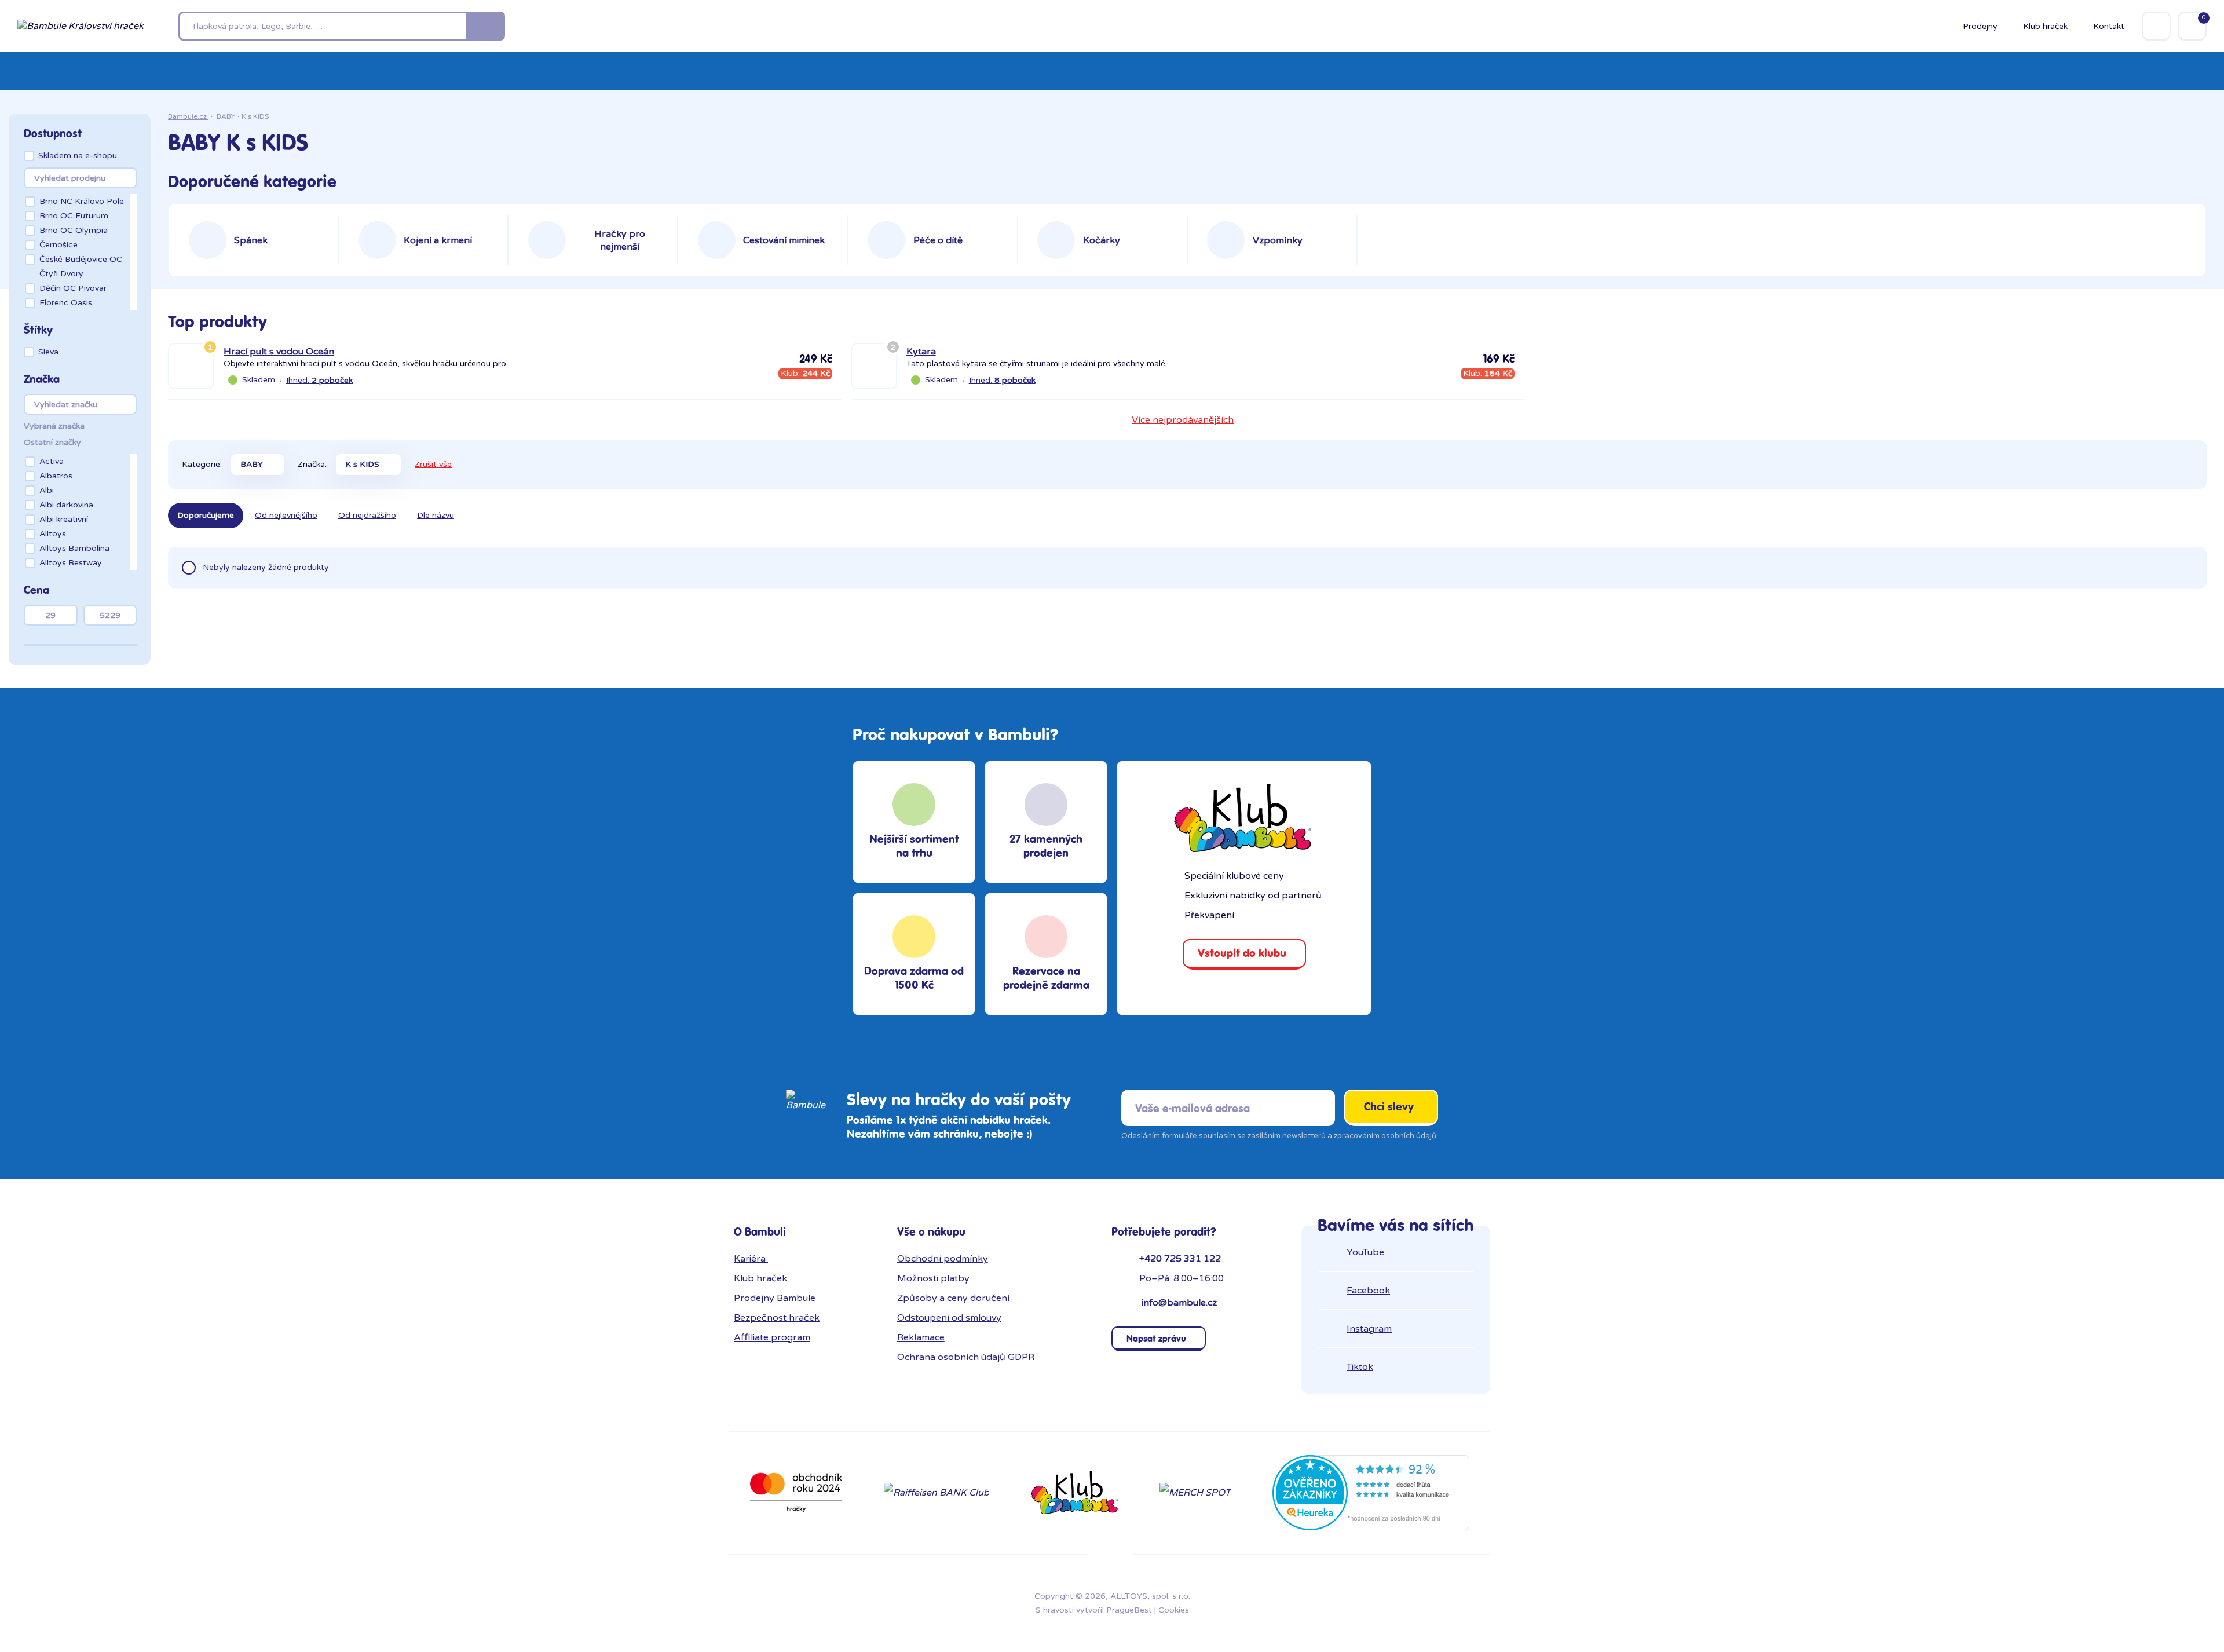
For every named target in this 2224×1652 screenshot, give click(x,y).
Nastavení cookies (1174, 861)
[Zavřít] (1315, 684)
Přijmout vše (1160, 835)
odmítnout (1093, 873)
